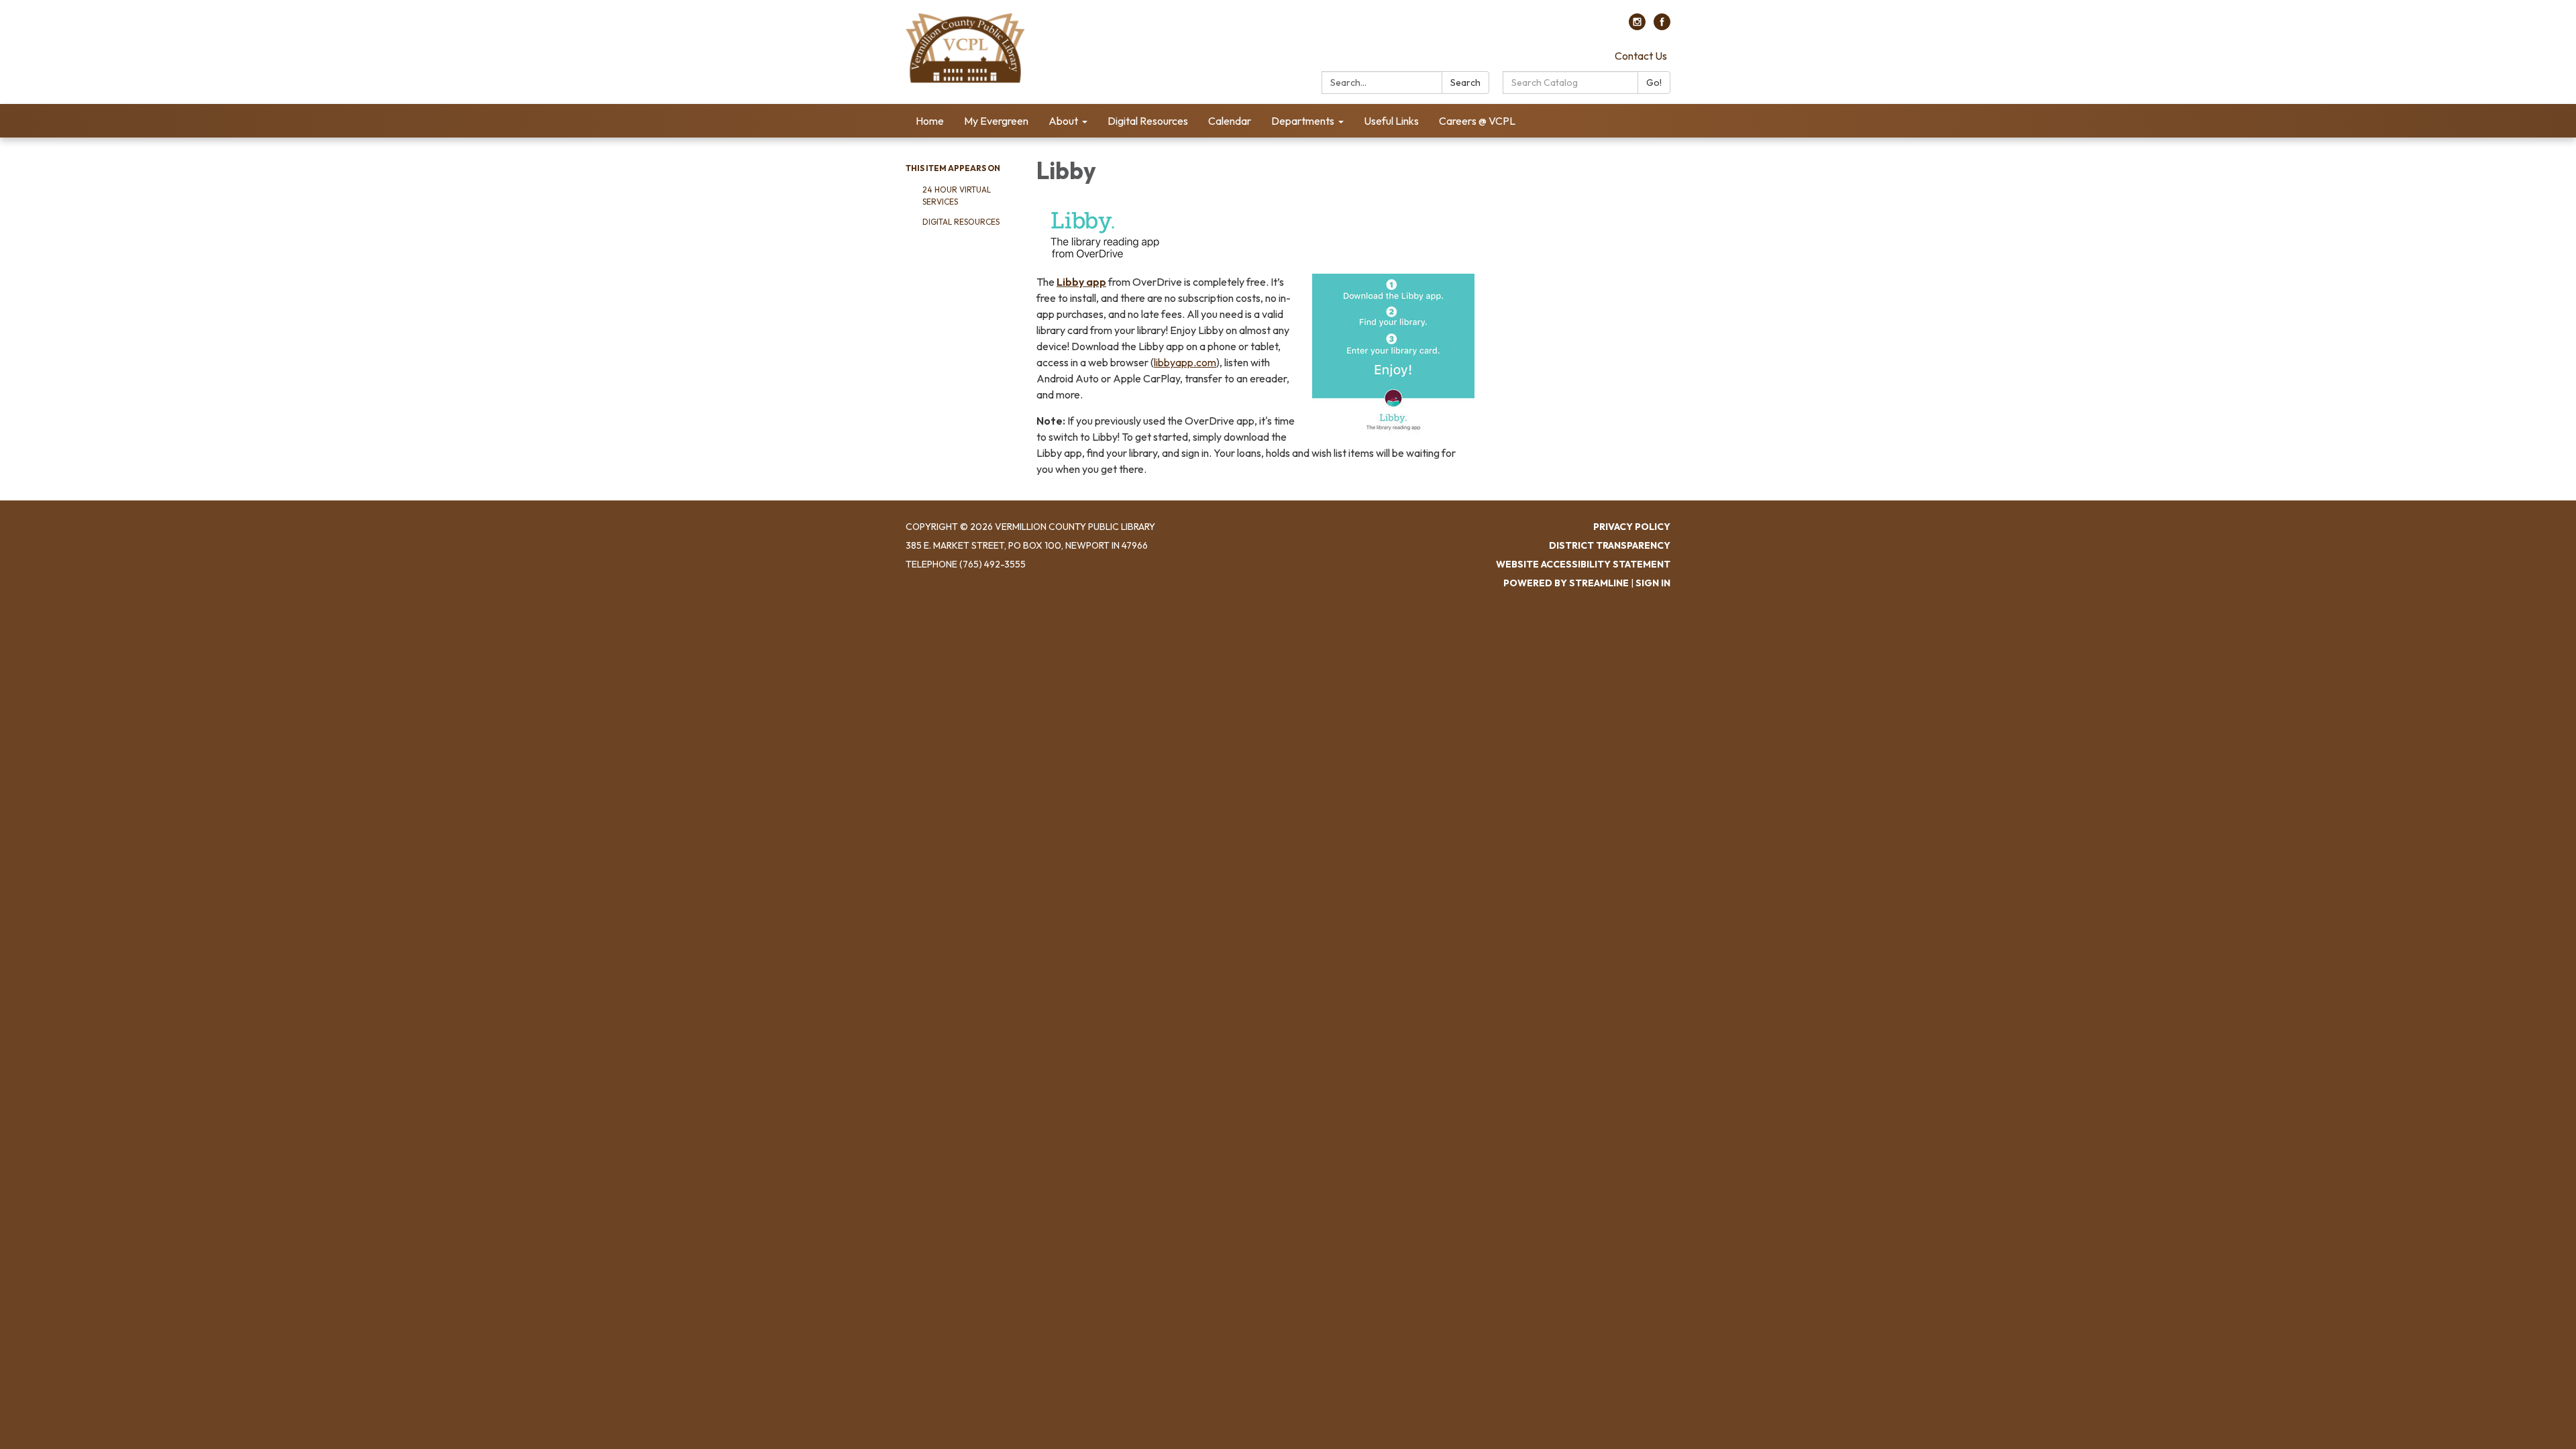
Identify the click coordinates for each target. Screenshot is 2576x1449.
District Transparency (1610, 545)
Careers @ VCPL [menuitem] (1477, 121)
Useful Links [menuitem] (1391, 121)
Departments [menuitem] (1303, 121)
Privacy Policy (1632, 527)
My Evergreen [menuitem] (996, 121)
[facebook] (1662, 26)
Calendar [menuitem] (1230, 121)
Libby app (1081, 282)
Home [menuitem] (930, 121)
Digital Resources (961, 222)
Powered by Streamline (1566, 583)
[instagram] (1637, 26)
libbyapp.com (1185, 362)
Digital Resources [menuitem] (1148, 121)
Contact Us (1641, 56)
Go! (1654, 83)
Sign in (1653, 583)
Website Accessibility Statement (1583, 564)
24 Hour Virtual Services (957, 196)
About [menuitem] (1063, 121)
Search (1465, 83)
